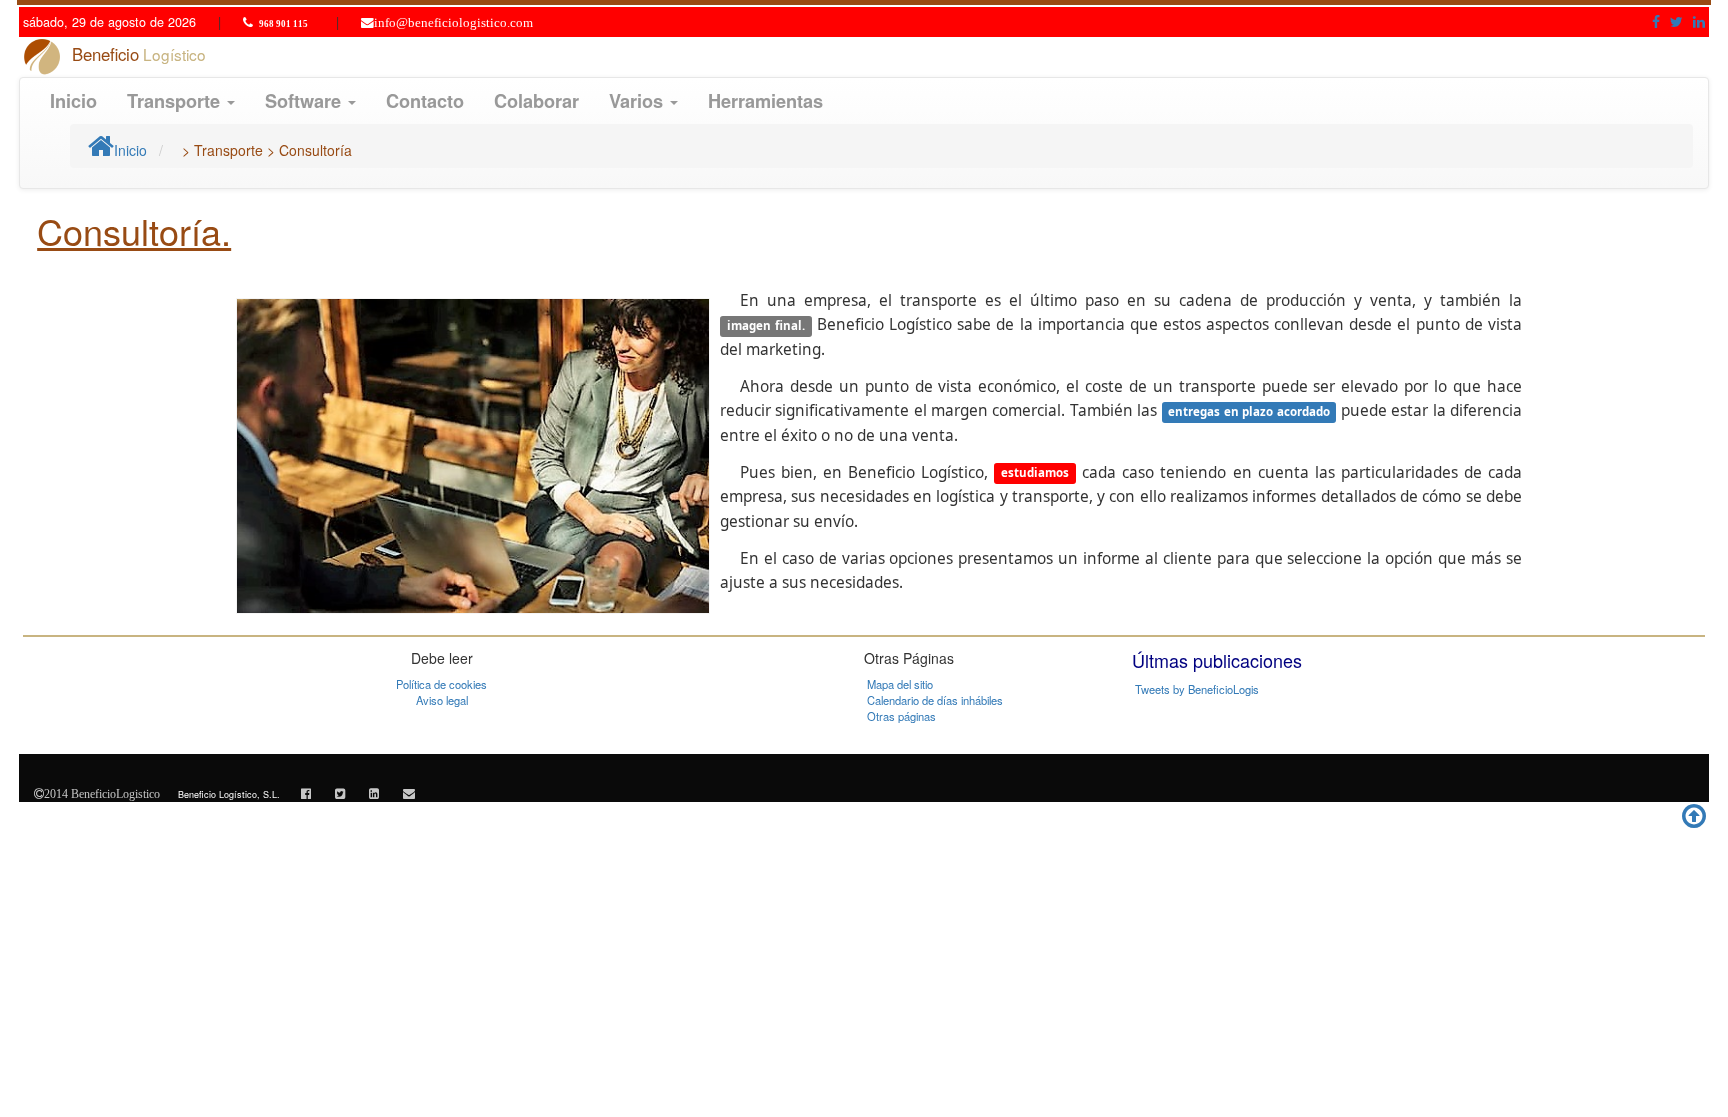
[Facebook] (306, 792)
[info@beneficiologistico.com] (409, 792)
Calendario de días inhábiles (935, 700)
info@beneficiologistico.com (453, 23)
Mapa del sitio (900, 684)
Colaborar (536, 101)
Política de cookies (441, 684)
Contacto (425, 101)
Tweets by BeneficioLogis (1197, 689)
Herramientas (765, 101)
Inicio (73, 101)
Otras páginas (901, 716)
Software (305, 101)
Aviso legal (442, 700)
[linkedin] (374, 792)
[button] (1656, 21)
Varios (638, 101)
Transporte (176, 101)
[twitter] (340, 792)
